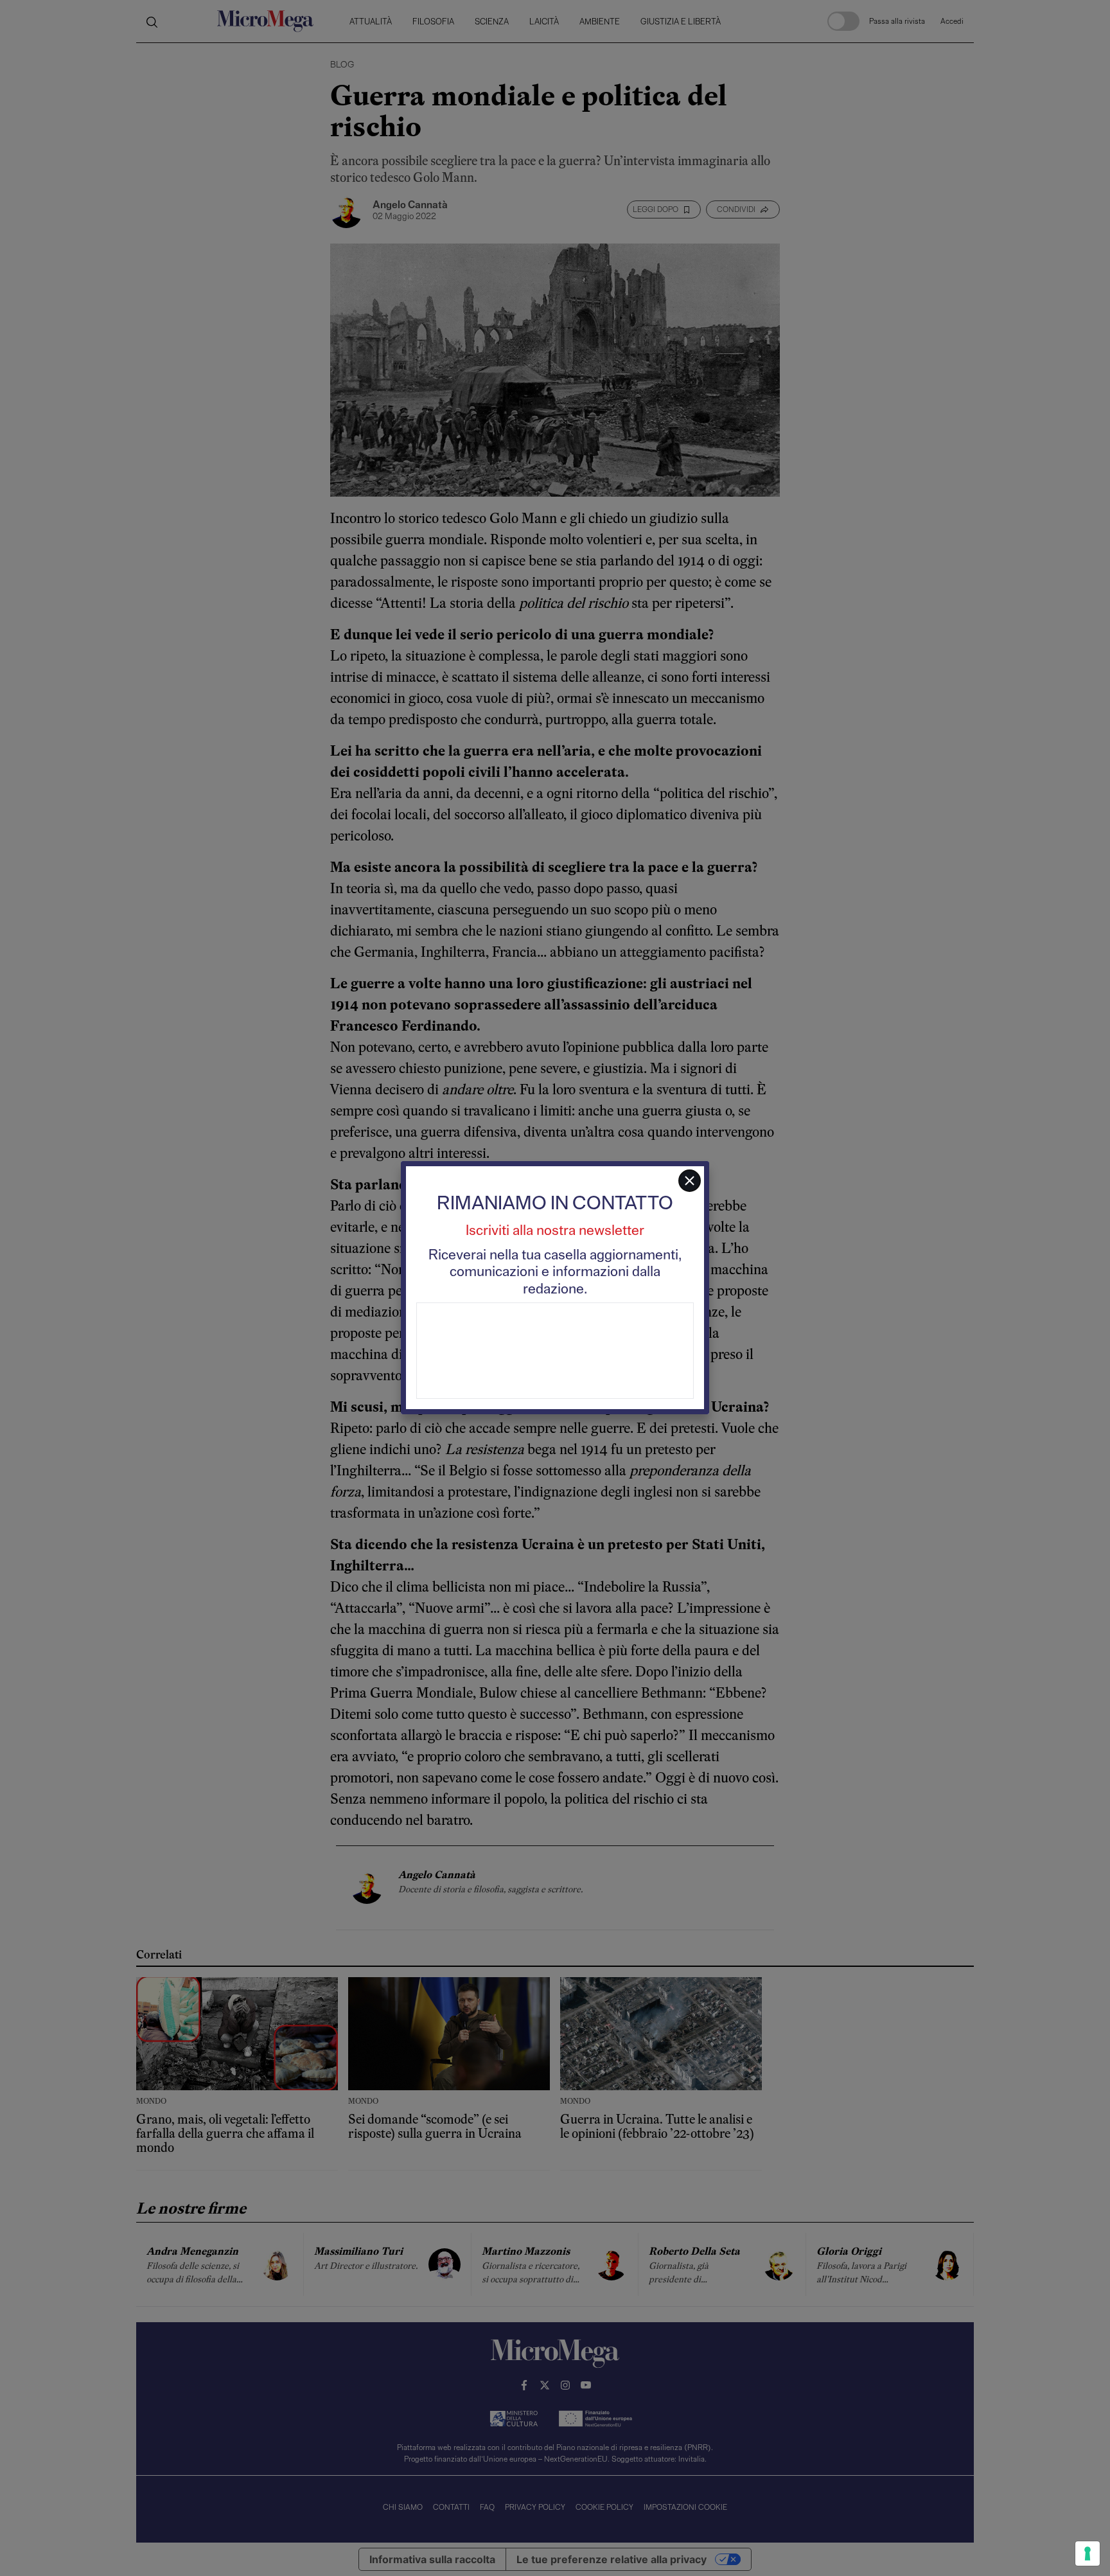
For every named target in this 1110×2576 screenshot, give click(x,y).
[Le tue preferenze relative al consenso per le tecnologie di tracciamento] (1088, 2554)
